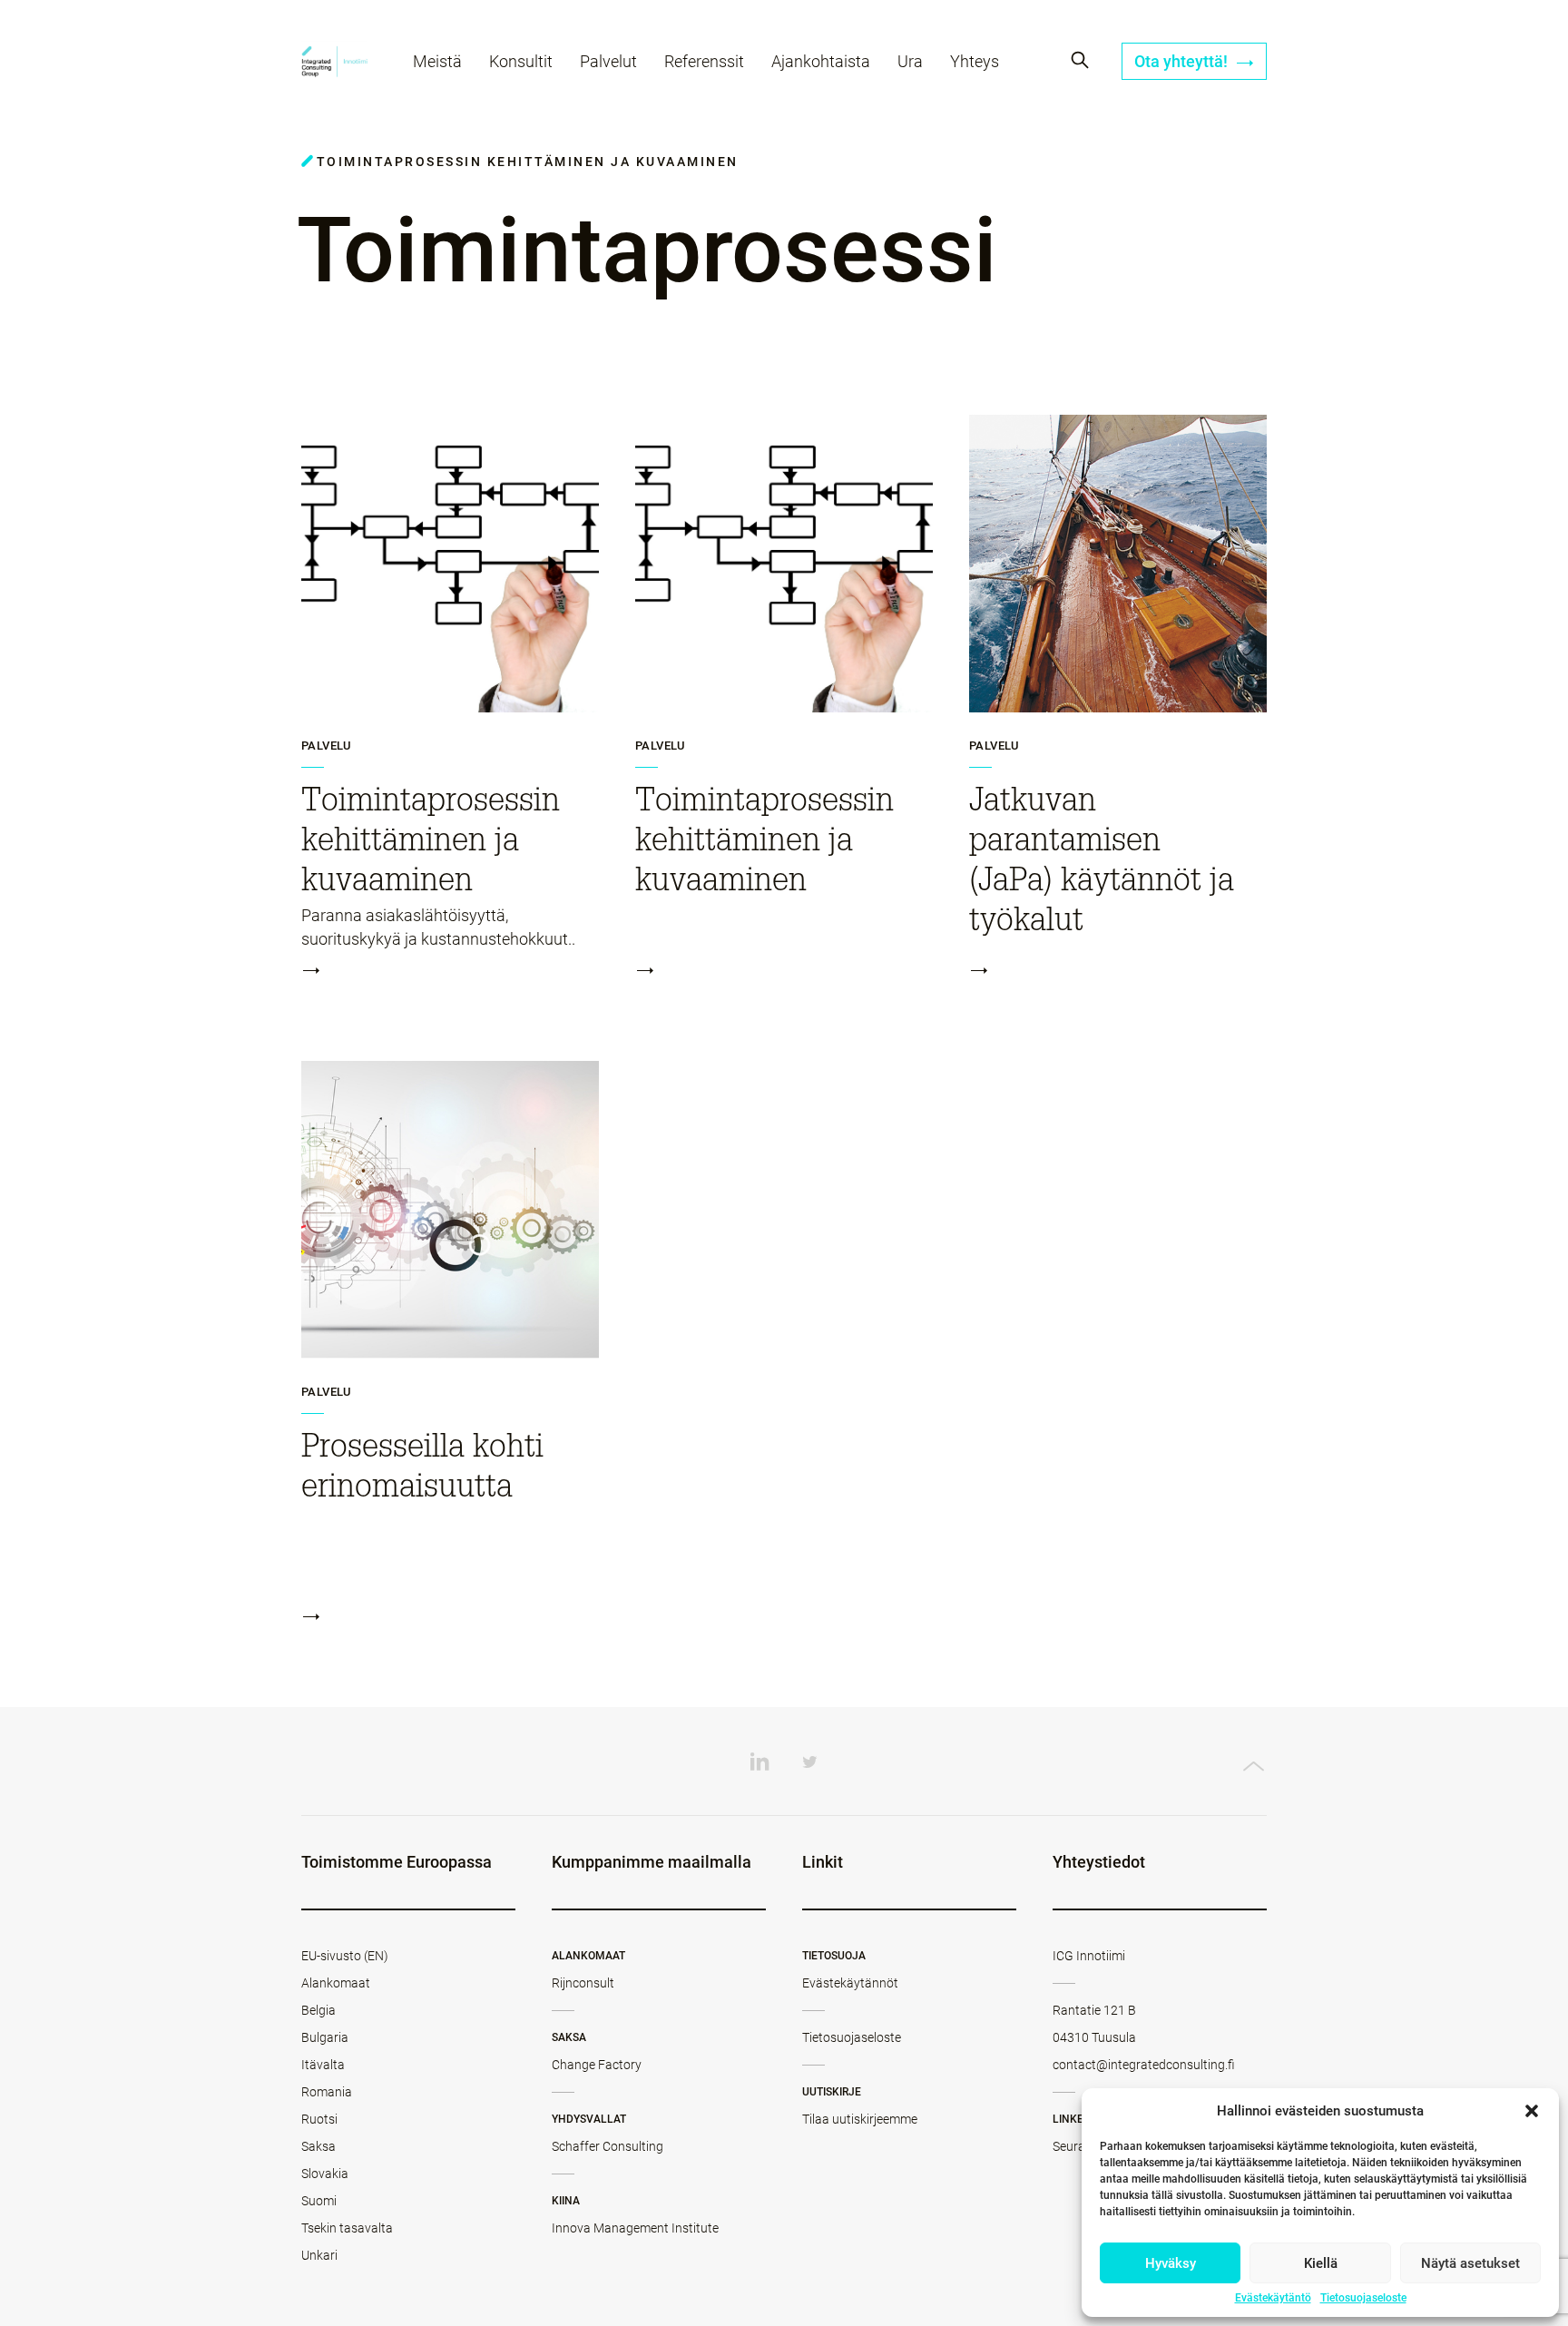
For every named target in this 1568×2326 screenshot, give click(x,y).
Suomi (319, 2201)
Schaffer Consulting (608, 2146)
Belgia (318, 2010)
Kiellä (1321, 2263)
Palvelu (326, 746)
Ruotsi (319, 2119)
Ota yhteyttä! (1183, 61)
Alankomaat (336, 1983)
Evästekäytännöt (850, 1983)
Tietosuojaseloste (1363, 2298)
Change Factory (597, 2065)
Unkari (319, 2255)
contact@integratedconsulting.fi (1144, 2065)
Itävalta (323, 2065)
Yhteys (975, 61)
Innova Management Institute (635, 2228)
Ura (910, 61)
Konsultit (521, 61)
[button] (1532, 2111)
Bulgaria (325, 2037)
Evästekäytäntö (1273, 2298)
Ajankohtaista (821, 61)
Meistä (437, 61)
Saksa (318, 2146)
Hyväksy (1171, 2263)
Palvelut (608, 61)
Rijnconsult (583, 1983)
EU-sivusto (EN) (345, 1956)
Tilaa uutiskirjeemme (860, 2119)
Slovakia (325, 2174)
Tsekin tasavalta (347, 2228)
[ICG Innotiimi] (334, 64)
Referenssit (704, 61)
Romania (327, 2092)
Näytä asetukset (1470, 2263)
